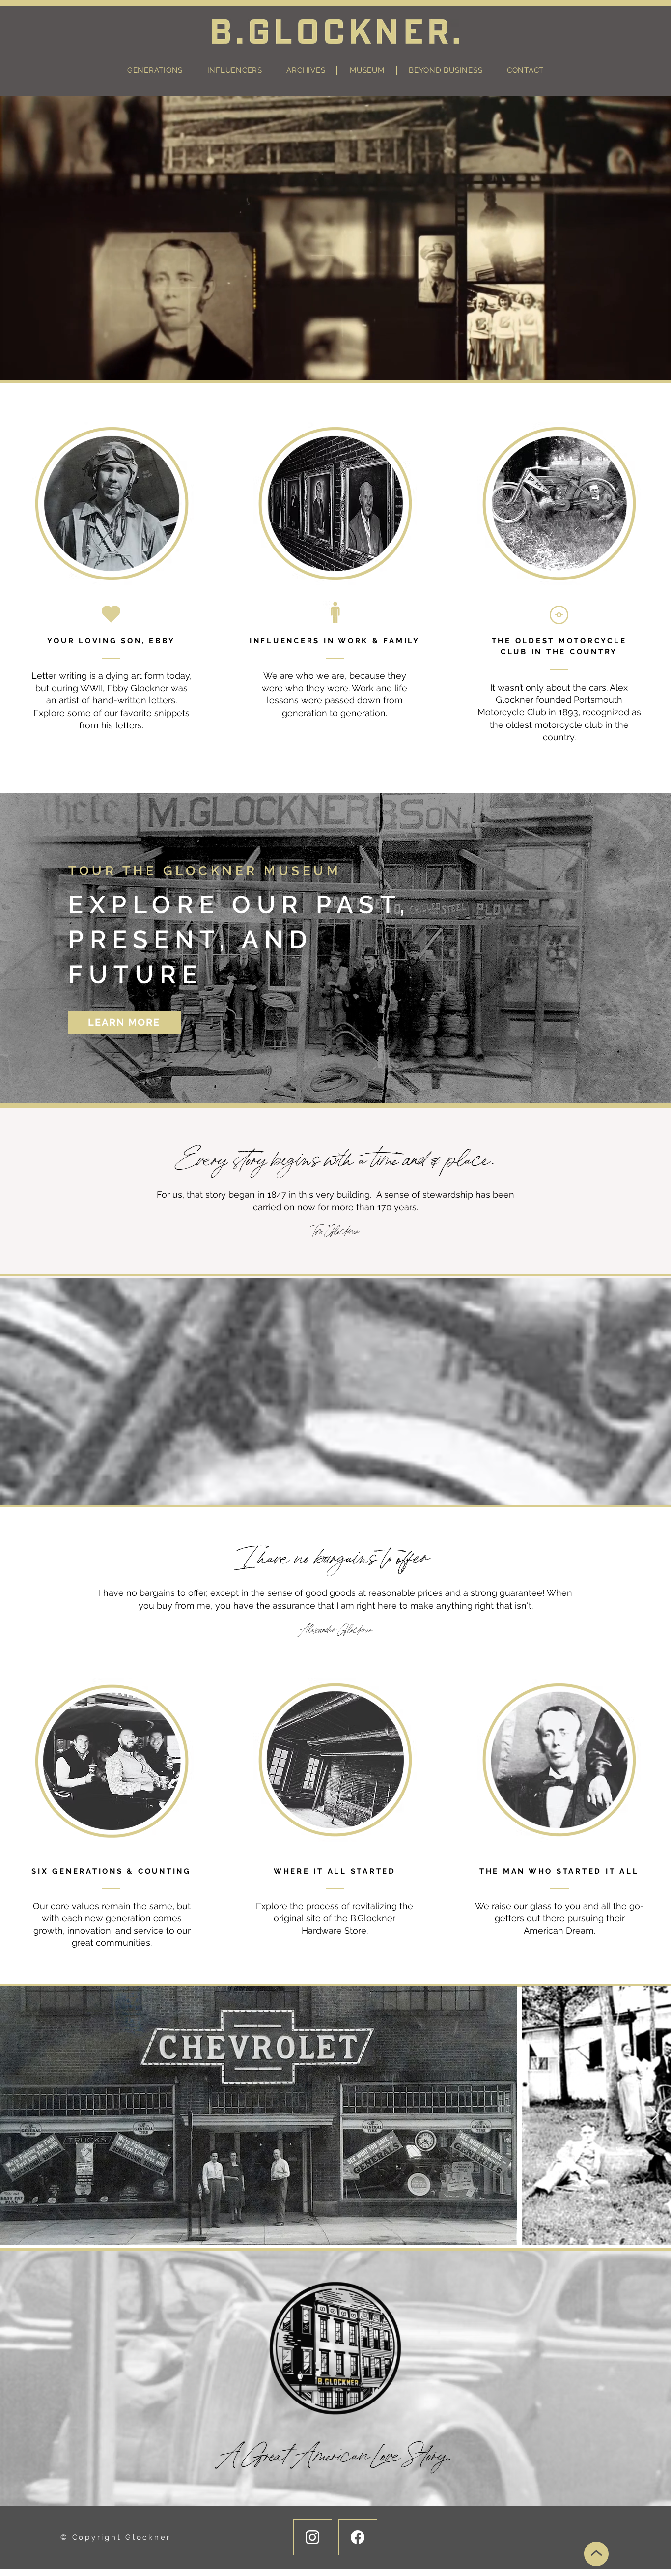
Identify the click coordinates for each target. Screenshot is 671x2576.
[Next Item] (654, 2115)
